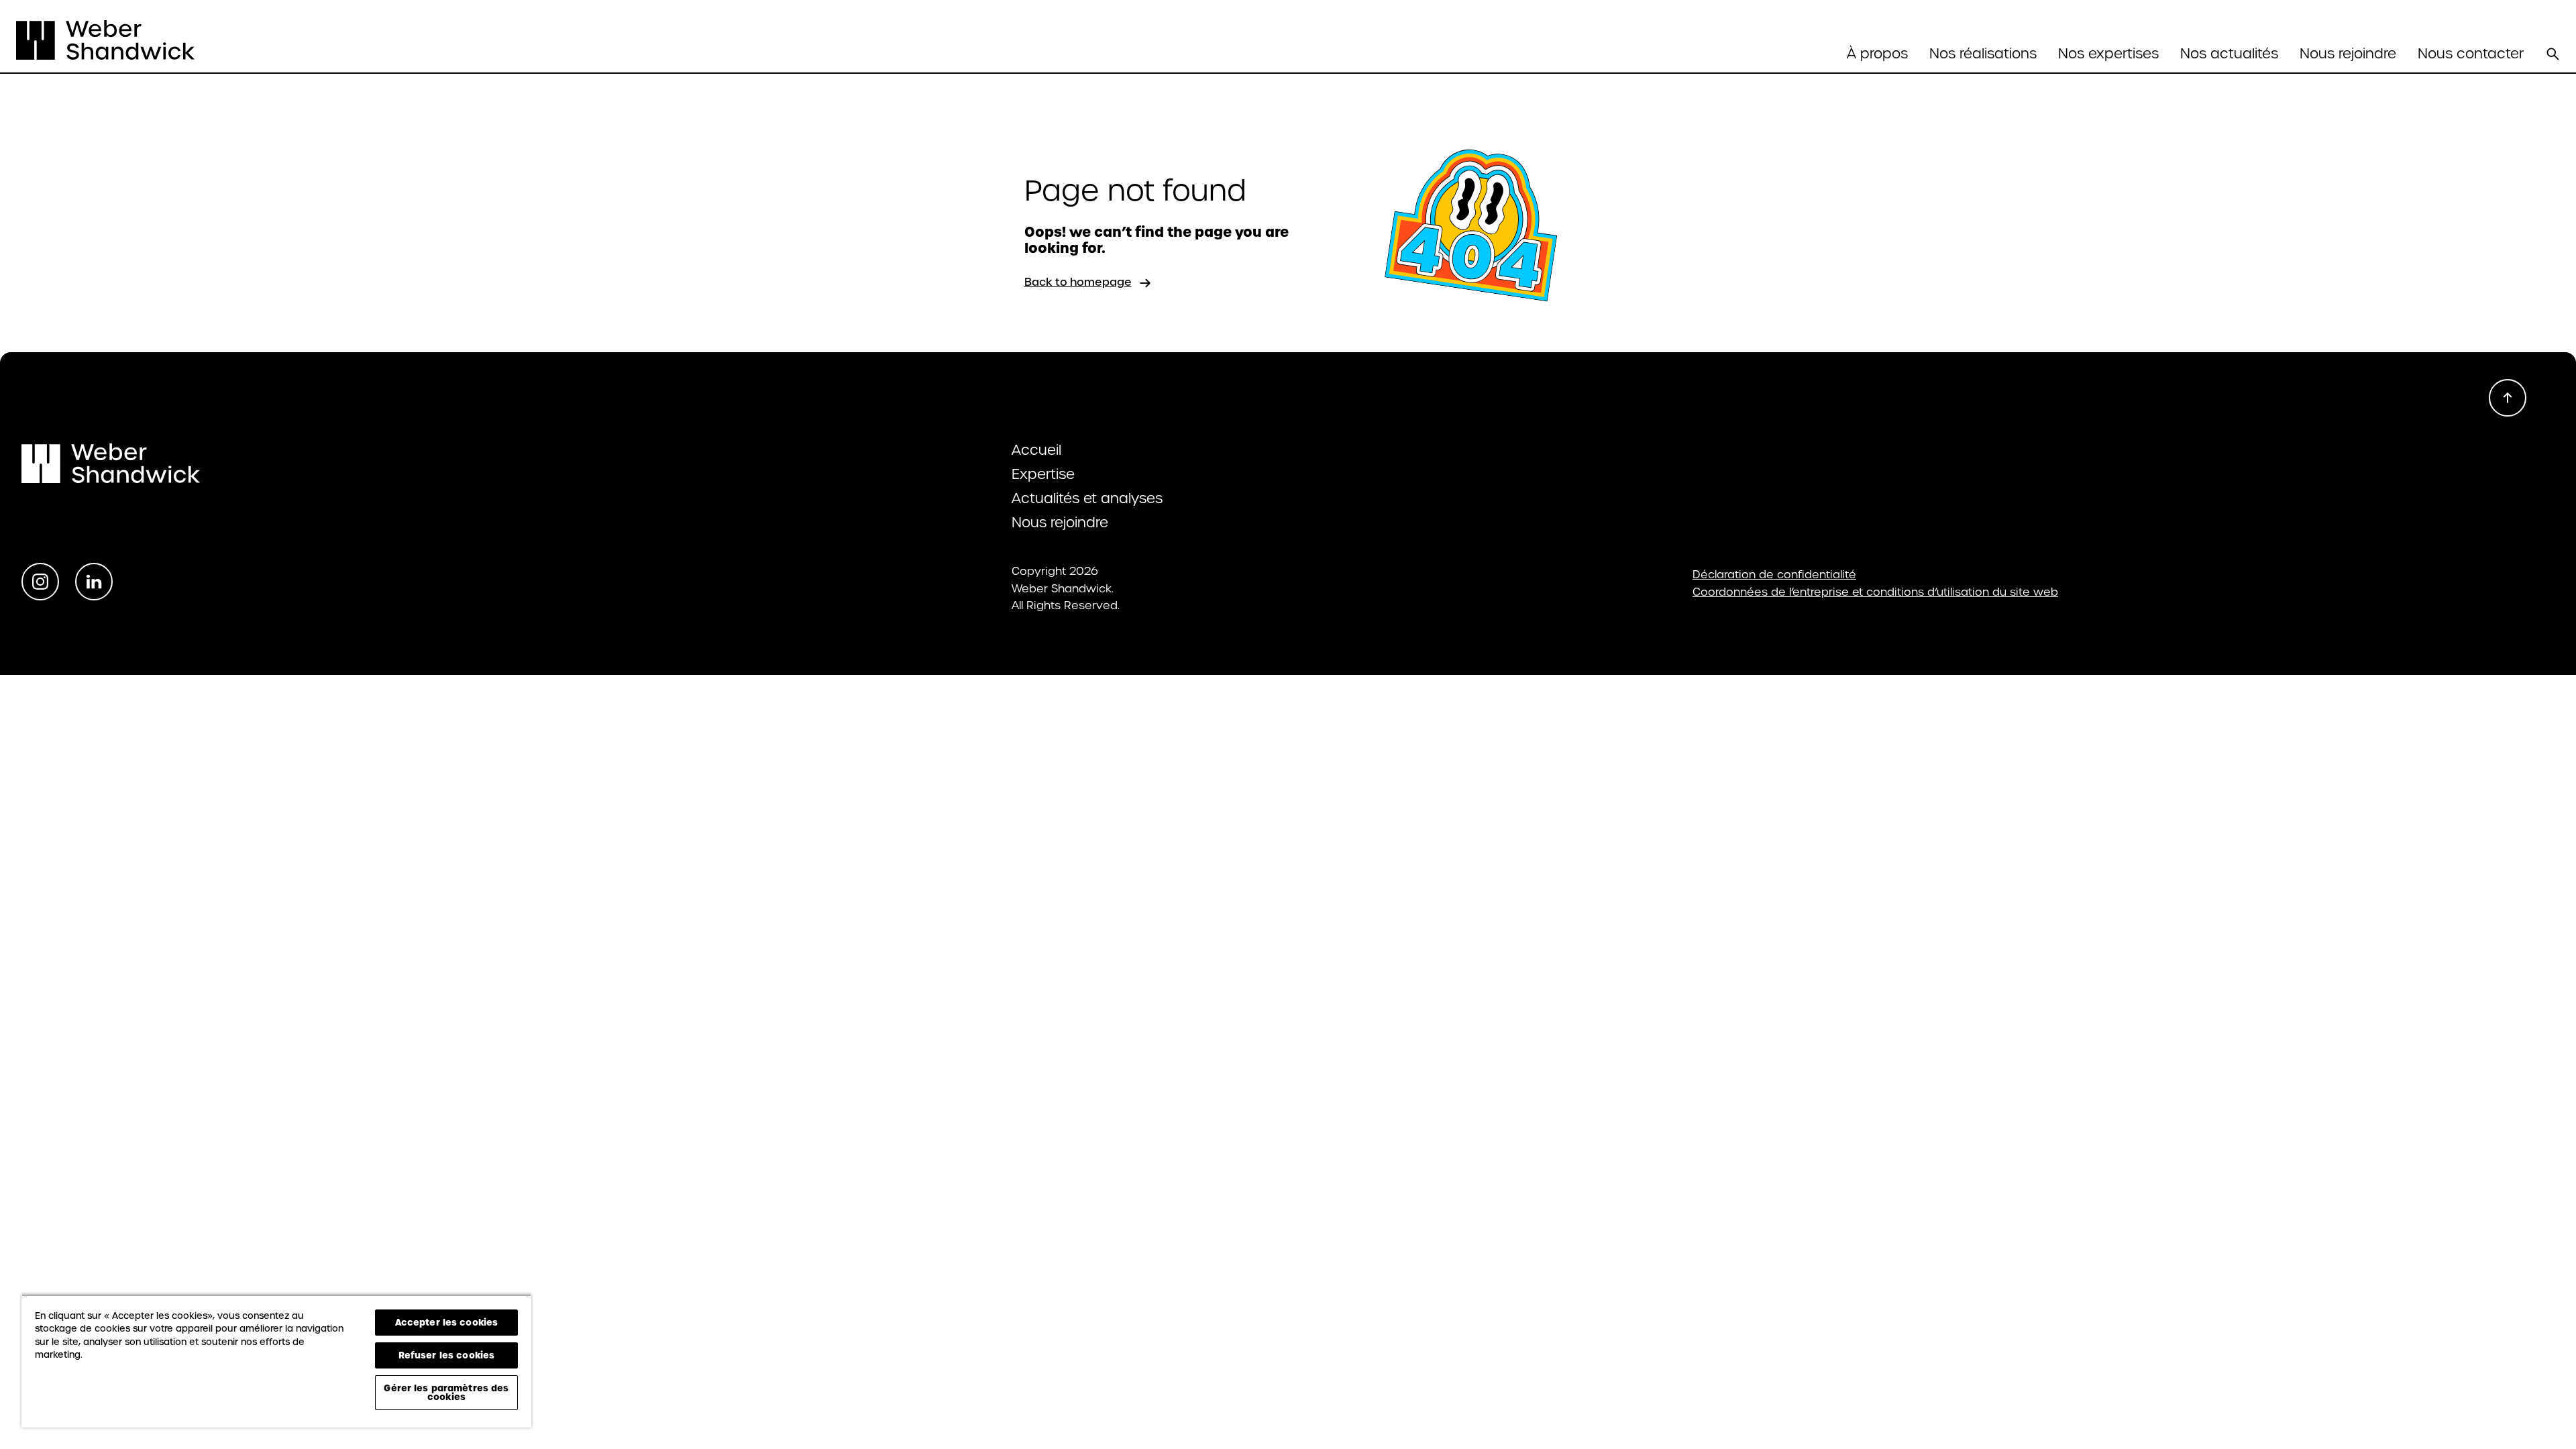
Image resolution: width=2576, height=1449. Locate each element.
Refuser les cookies (446, 1355)
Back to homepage (1078, 282)
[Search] (2553, 54)
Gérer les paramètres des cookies (446, 1392)
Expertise (1043, 474)
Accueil (1036, 450)
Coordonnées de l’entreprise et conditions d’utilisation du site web (1875, 592)
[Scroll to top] (2508, 398)
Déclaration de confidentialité (1774, 575)
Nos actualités (2229, 54)
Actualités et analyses (1087, 498)
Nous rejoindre (2348, 54)
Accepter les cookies (447, 1322)
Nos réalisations (1983, 54)
